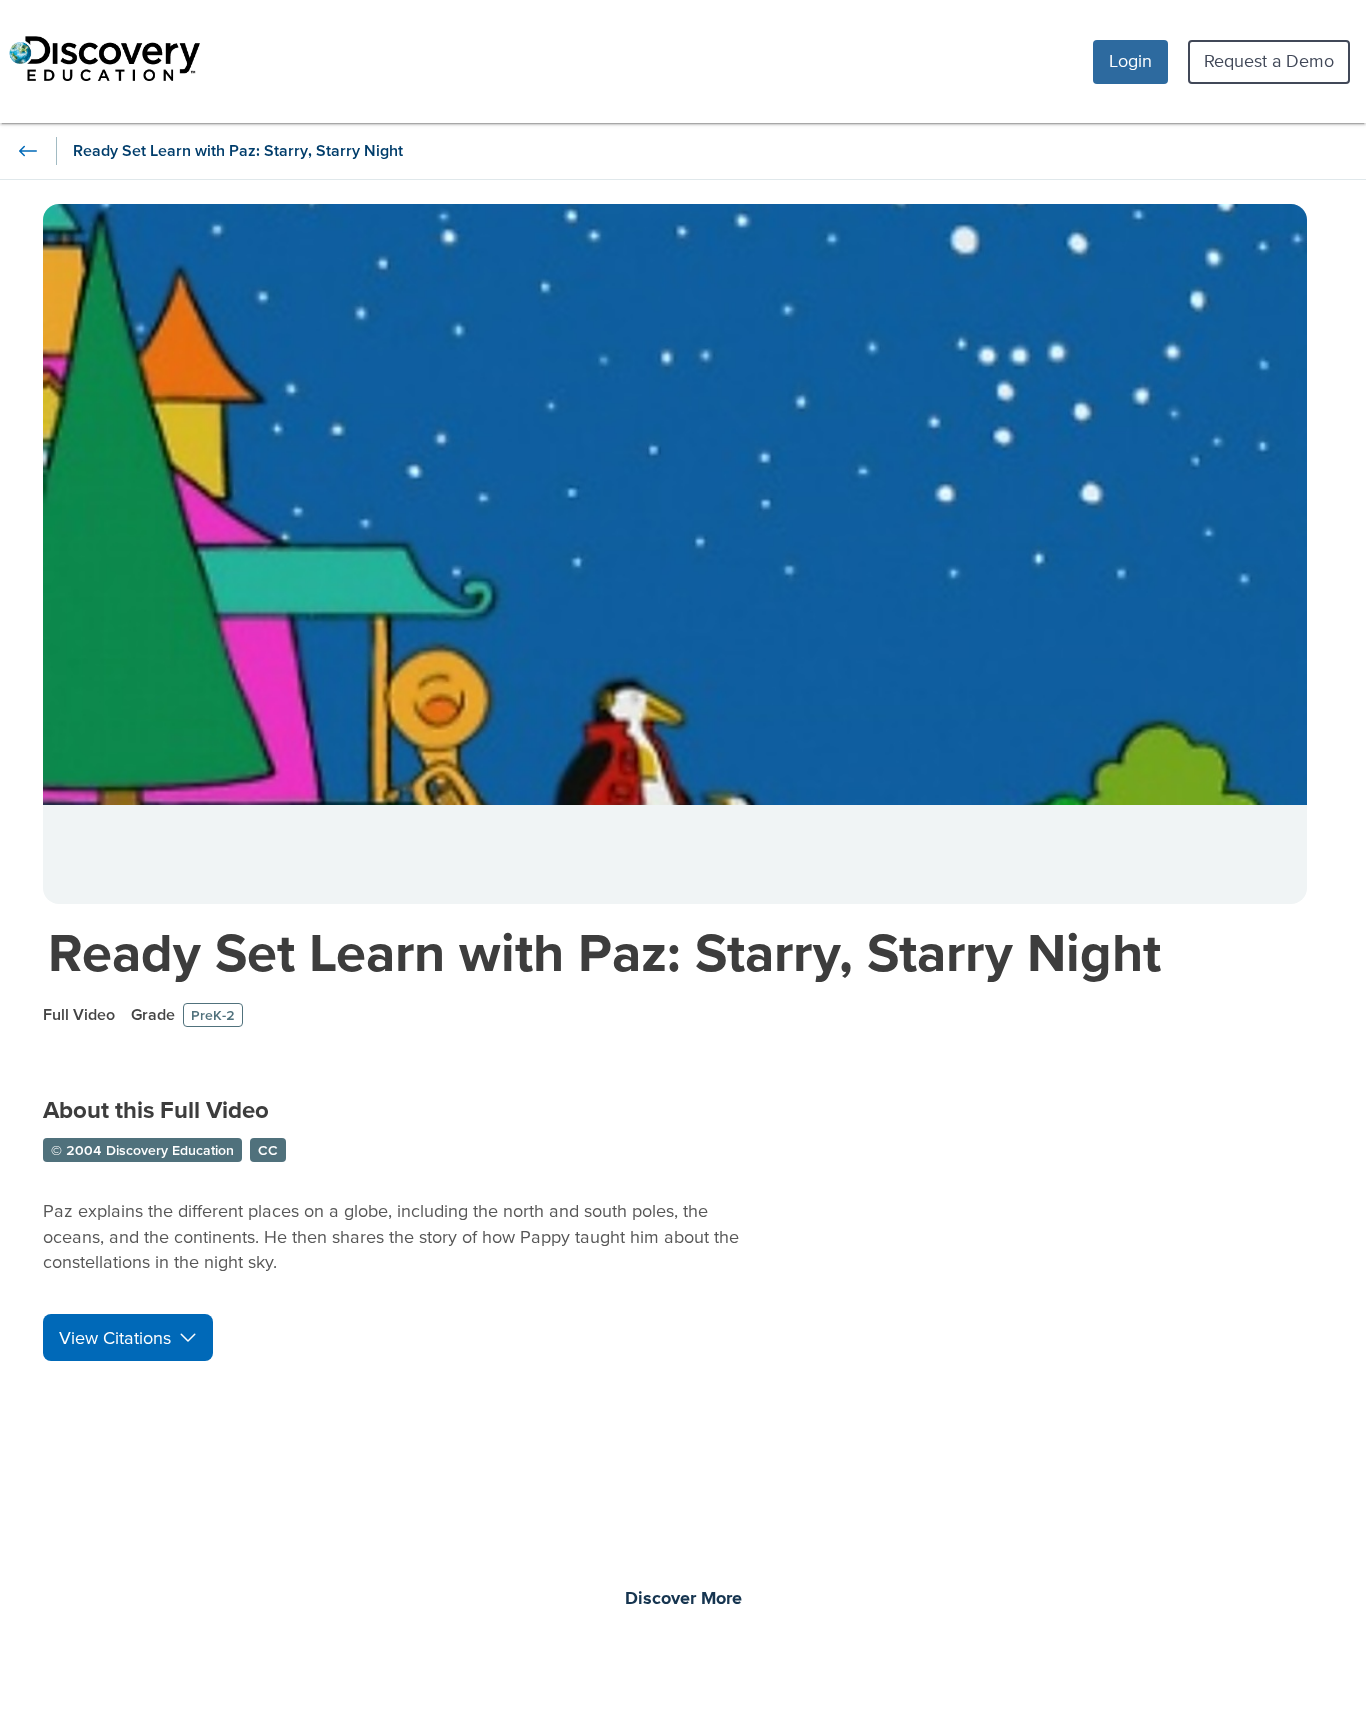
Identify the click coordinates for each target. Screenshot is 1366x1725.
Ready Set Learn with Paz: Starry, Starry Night (604, 951)
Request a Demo (1269, 60)
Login (1130, 60)
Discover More (683, 1599)
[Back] (28, 151)
